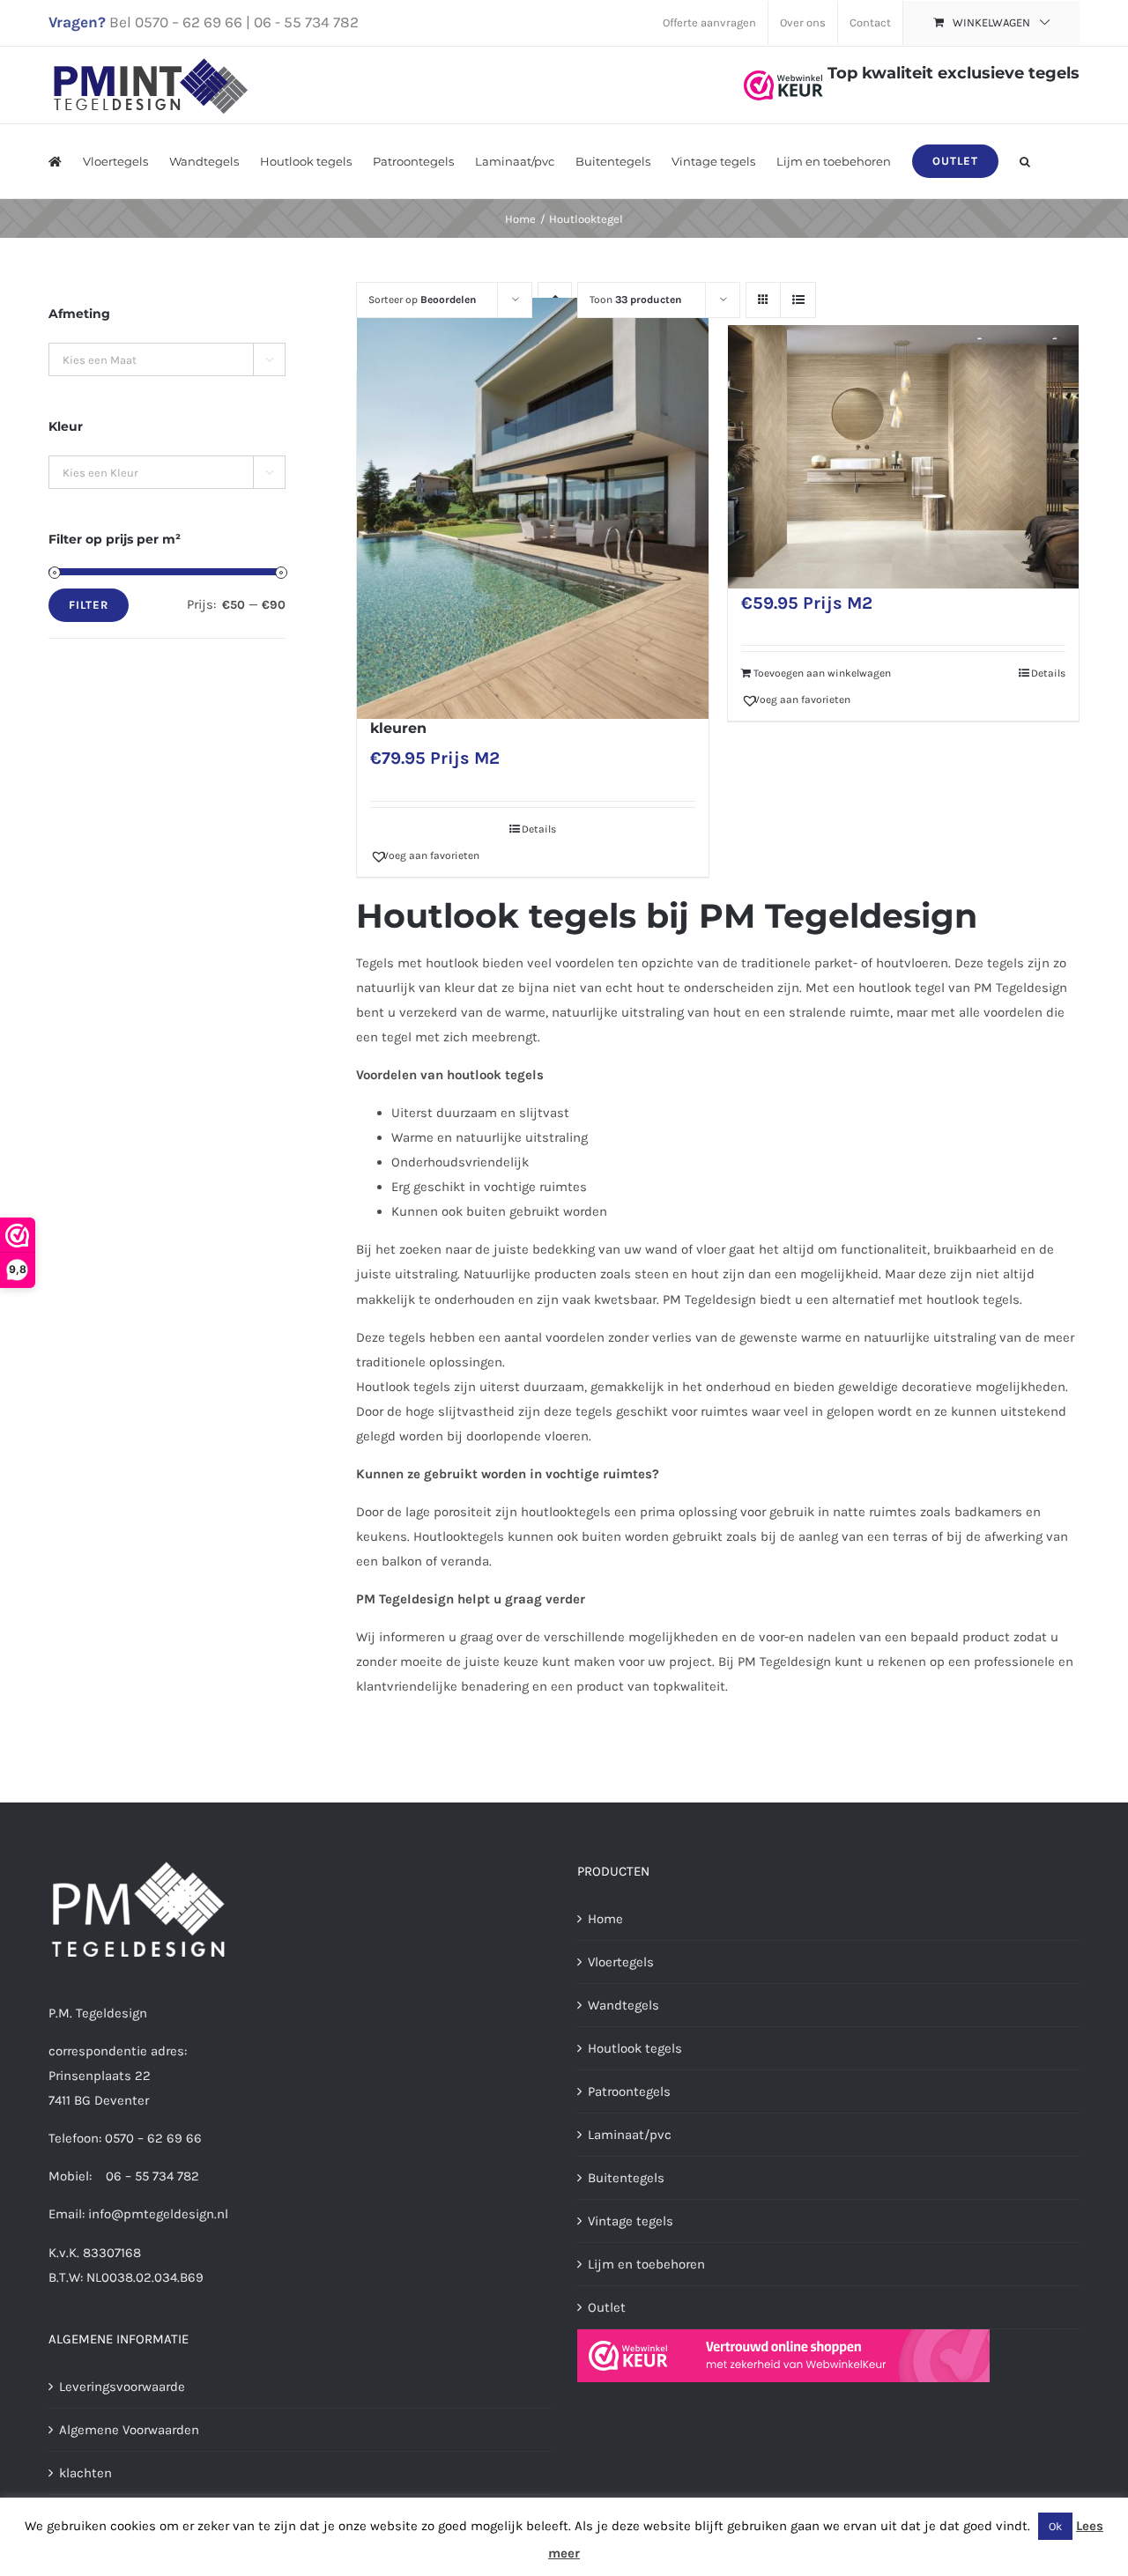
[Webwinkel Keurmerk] (783, 73)
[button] (1025, 161)
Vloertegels (621, 1962)
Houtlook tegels (635, 2048)
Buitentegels (626, 2178)
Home (605, 1919)
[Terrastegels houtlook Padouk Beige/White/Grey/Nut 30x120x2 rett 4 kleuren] (532, 508)
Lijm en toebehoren (646, 2264)
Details (539, 829)
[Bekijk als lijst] (798, 300)
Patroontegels (629, 2091)
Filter (89, 605)
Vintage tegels (631, 2221)
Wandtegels (623, 2005)
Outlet (607, 2307)
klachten (85, 2473)
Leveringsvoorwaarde (122, 2387)
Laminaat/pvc (630, 2135)
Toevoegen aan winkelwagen (822, 673)
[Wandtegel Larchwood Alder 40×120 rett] (903, 457)
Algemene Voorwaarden (129, 2430)
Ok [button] (1055, 2526)
